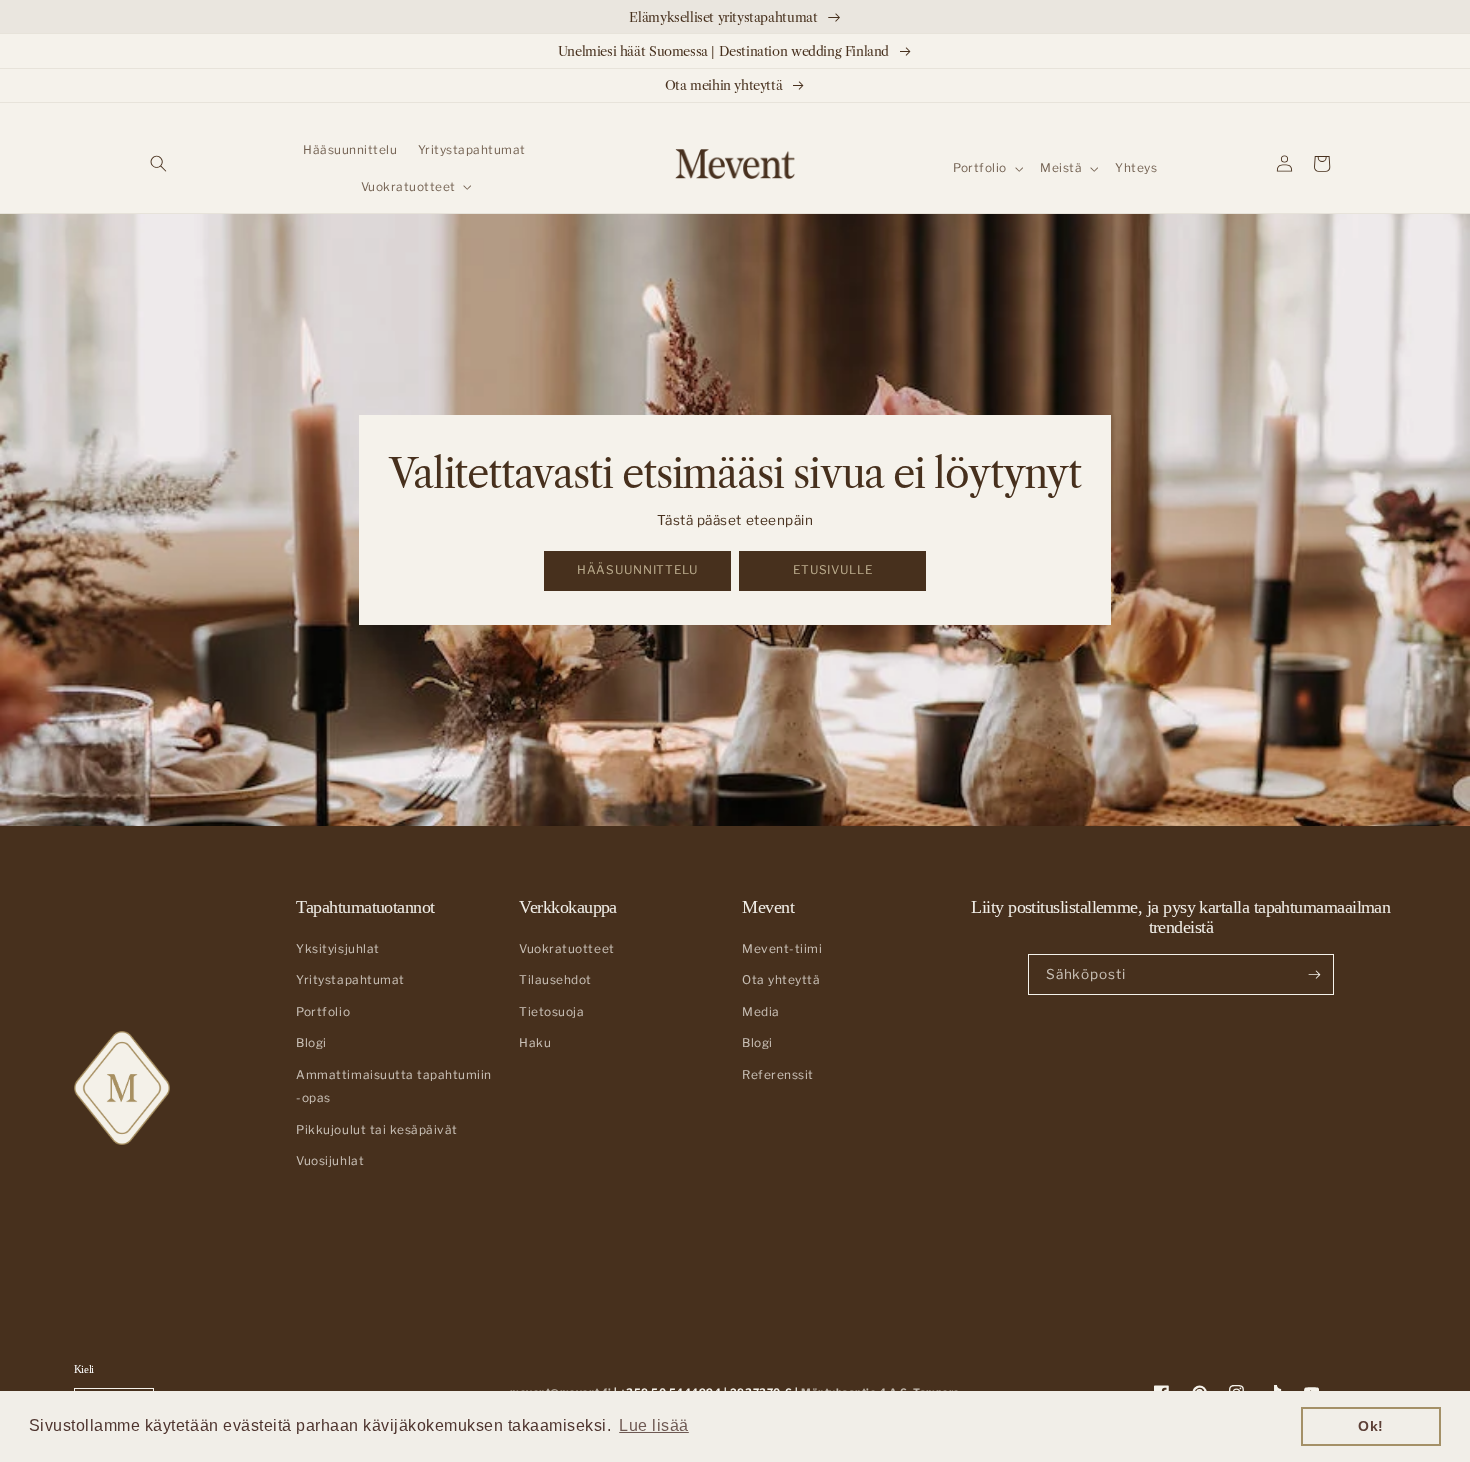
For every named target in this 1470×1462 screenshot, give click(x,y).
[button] (158, 163)
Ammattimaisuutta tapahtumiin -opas (393, 1086)
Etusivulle (833, 570)
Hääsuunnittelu (637, 570)
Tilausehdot (555, 980)
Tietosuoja (551, 1012)
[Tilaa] (1314, 974)
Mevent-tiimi (782, 949)
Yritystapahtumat (350, 980)
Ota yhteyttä (781, 980)
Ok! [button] (1371, 1426)
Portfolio (323, 1012)
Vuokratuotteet (566, 949)
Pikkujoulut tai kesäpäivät (376, 1130)
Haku (535, 1043)
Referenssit (778, 1075)
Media (761, 1012)
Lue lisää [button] (654, 1425)
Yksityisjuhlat (337, 949)
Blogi (311, 1043)
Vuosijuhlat (330, 1161)
